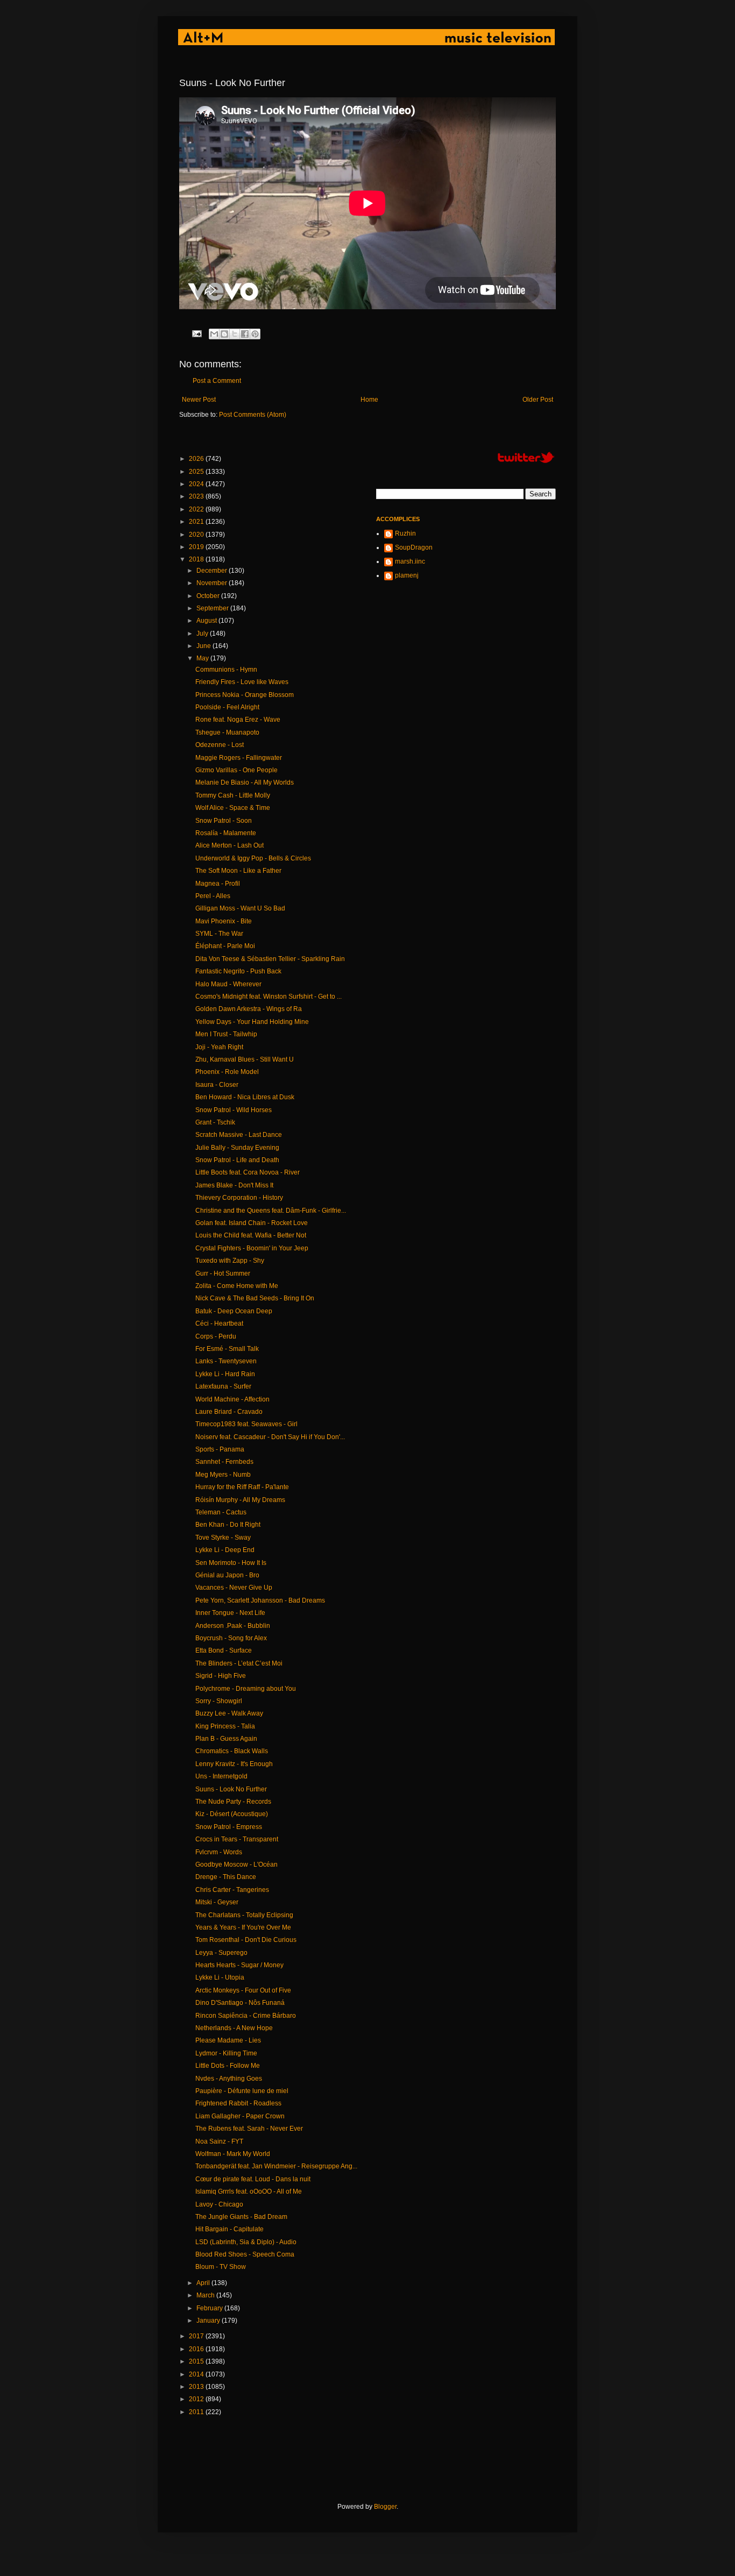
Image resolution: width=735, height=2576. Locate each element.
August (207, 621)
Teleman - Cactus (221, 1512)
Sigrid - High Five (221, 1676)
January (209, 2321)
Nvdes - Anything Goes (229, 2079)
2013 (197, 2387)
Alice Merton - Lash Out (229, 845)
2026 (197, 459)
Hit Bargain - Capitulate (229, 2229)
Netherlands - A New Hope (234, 2028)
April (204, 2283)
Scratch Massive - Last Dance (239, 1135)
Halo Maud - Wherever (228, 984)
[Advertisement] (375, 2459)
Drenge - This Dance (226, 1877)
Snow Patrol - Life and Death (237, 1160)
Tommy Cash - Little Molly (233, 795)
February (210, 2308)
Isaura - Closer (217, 1085)
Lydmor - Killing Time (226, 2053)
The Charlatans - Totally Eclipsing (244, 1915)
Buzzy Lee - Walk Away (229, 1713)
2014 (197, 2374)
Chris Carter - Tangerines (232, 1890)
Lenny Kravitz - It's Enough (234, 1764)
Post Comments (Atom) (253, 415)
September (213, 608)
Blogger (385, 2507)
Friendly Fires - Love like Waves (242, 682)
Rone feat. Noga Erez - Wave (238, 720)
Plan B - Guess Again (226, 1739)
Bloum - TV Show (221, 2267)
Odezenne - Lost (220, 745)
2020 (197, 535)
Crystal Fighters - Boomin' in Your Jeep (252, 1248)
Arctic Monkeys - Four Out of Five (243, 1990)
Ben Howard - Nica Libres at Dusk (245, 1097)
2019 (197, 547)
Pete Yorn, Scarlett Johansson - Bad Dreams (260, 1600)
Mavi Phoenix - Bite (224, 921)
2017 (197, 2336)
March (206, 2295)
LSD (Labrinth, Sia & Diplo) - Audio (246, 2242)
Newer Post (199, 400)
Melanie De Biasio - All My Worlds (245, 782)
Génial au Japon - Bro (227, 1575)
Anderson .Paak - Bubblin (233, 1626)
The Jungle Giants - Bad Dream (241, 2217)
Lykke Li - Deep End (225, 1550)
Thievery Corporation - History (239, 1198)
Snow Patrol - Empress (229, 1827)
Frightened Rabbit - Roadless (238, 2103)
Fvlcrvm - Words (219, 1852)
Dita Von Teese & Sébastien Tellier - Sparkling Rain (270, 959)
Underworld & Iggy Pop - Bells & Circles (253, 858)
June (204, 646)
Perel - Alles (213, 896)
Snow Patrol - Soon (224, 821)
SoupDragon (414, 547)
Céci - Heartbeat (219, 1323)
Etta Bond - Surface (224, 1650)
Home (369, 400)
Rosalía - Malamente (226, 833)
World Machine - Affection (232, 1399)
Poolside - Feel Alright (227, 707)
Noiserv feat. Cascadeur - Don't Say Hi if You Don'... (270, 1437)
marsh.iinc (410, 561)
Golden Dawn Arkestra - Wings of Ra (249, 1009)
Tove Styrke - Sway (223, 1538)
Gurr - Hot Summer (223, 1273)
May (203, 658)
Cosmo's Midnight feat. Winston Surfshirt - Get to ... (268, 997)
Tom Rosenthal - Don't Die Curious (246, 1940)
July (203, 634)
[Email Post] (196, 333)
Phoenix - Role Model (227, 1072)
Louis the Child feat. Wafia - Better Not (251, 1235)
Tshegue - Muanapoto (227, 732)
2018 (197, 559)
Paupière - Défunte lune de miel (242, 2091)
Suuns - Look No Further (231, 1789)
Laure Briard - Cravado (229, 1412)
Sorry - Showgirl (219, 1701)
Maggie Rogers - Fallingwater (239, 758)
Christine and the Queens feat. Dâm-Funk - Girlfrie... (271, 1211)
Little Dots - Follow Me (228, 2066)
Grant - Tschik (215, 1122)
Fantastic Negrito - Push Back (238, 971)
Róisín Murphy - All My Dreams (240, 1500)
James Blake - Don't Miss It (234, 1185)
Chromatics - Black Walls (232, 1751)
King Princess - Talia (225, 1726)
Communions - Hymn (226, 670)
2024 (197, 484)
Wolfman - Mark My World (233, 2154)
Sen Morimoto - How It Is (231, 1563)
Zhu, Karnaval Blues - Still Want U (245, 1059)
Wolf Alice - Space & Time (233, 808)
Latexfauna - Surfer (223, 1386)
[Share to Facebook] (245, 334)
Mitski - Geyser (217, 1902)
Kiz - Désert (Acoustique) (232, 1814)
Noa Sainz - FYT (219, 2141)
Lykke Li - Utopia (220, 1977)
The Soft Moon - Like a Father (238, 871)
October (209, 596)
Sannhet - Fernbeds (224, 1462)
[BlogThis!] (224, 334)
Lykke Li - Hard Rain (225, 1374)
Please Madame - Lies (228, 2040)
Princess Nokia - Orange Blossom (245, 695)
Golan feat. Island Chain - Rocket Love (252, 1223)
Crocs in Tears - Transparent (237, 1839)
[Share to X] (235, 334)
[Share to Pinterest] (255, 334)
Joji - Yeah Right (219, 1047)
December (213, 571)
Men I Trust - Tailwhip (226, 1034)
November (213, 583)
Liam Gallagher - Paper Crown (240, 2116)
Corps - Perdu (216, 1336)
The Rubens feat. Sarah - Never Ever (249, 2129)
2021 (197, 522)
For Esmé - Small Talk (227, 1349)
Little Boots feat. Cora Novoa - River (248, 1172)
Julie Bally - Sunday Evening (237, 1148)
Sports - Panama (220, 1449)
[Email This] (214, 334)
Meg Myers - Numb (223, 1475)
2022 (197, 509)
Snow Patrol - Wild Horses (234, 1110)
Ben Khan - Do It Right (228, 1525)
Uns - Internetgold (221, 1776)
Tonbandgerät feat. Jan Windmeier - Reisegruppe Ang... (276, 2166)
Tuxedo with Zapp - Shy (230, 1261)
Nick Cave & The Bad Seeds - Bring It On (255, 1298)
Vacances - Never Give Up (234, 1588)
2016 (197, 2349)
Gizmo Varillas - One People (236, 770)
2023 (197, 496)
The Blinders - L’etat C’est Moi (239, 1663)
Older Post (538, 400)
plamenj (407, 575)
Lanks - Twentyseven (226, 1361)
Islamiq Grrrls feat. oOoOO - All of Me (249, 2191)
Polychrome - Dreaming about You (246, 1689)
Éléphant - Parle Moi (225, 946)
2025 (197, 472)
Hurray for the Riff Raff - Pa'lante (242, 1487)
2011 (197, 2412)
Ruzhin (405, 533)
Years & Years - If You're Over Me (243, 1927)
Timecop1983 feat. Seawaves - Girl (246, 1424)
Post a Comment (217, 381)
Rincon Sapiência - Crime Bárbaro (246, 2016)
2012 (197, 2399)
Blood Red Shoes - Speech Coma (245, 2254)
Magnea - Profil (218, 884)
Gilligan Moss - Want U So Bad (240, 908)
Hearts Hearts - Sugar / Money (239, 1965)
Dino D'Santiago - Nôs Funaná (240, 2003)
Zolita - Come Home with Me (237, 1286)
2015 (197, 2361)
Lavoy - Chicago (219, 2204)
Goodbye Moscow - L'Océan (236, 1865)
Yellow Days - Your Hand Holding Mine (252, 1022)
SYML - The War (219, 934)
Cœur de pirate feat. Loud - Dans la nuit (253, 2179)
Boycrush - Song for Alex (231, 1638)
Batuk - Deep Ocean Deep (234, 1311)
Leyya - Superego (221, 1953)
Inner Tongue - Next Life (230, 1613)
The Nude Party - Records (233, 1802)
